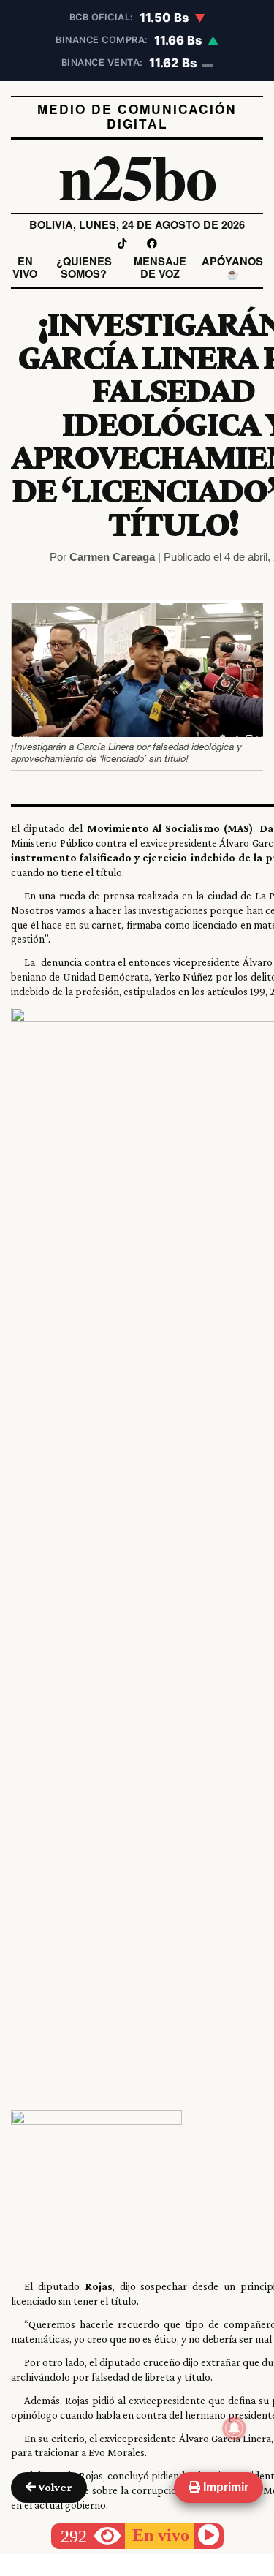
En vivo (25, 268)
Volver (54, 2487)
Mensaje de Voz (160, 268)
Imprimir (224, 2487)
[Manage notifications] (235, 2428)
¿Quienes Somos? (84, 268)
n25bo (137, 176)
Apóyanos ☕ (232, 268)
